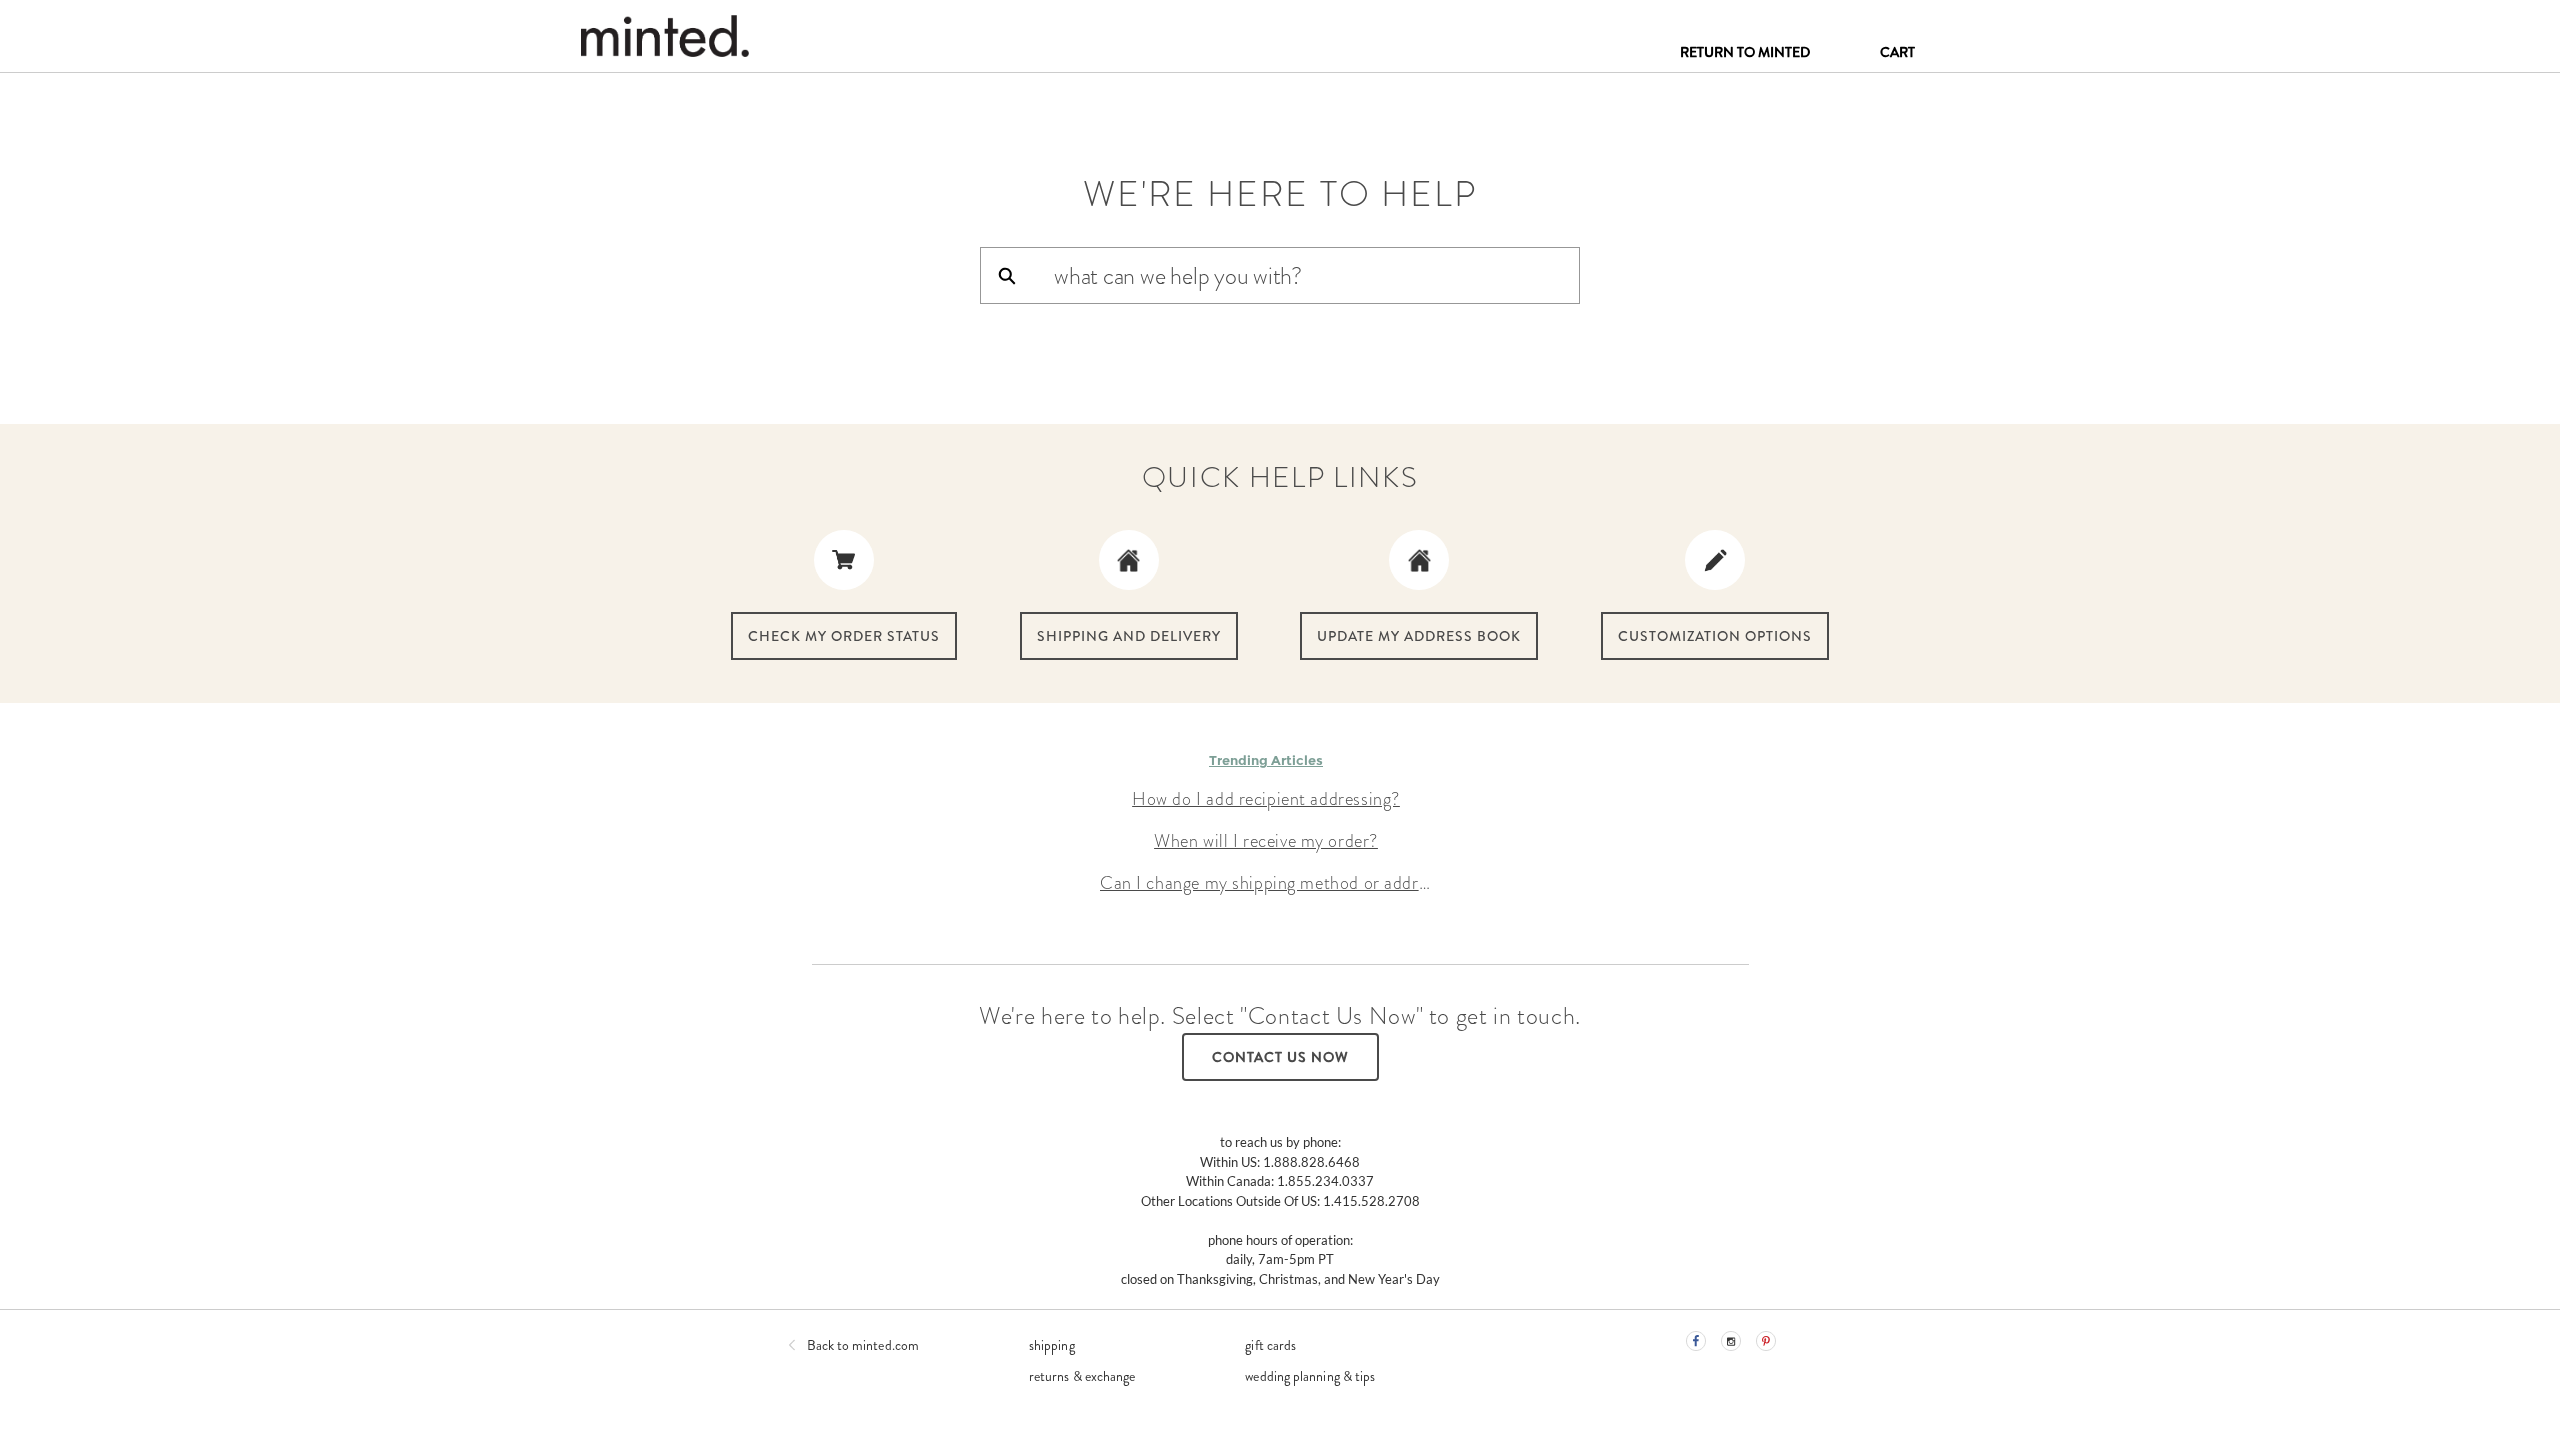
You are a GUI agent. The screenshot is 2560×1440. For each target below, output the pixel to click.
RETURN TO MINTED (1745, 52)
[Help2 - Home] (664, 36)
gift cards (1270, 1345)
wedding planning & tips (1310, 1376)
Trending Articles (1266, 760)
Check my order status (844, 636)
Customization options (1715, 636)
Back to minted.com (863, 1345)
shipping (1052, 1345)
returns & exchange (1082, 1376)
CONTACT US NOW (1280, 1057)
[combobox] (1316, 275)
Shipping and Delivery (1129, 636)
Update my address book (1419, 636)
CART (1897, 52)
